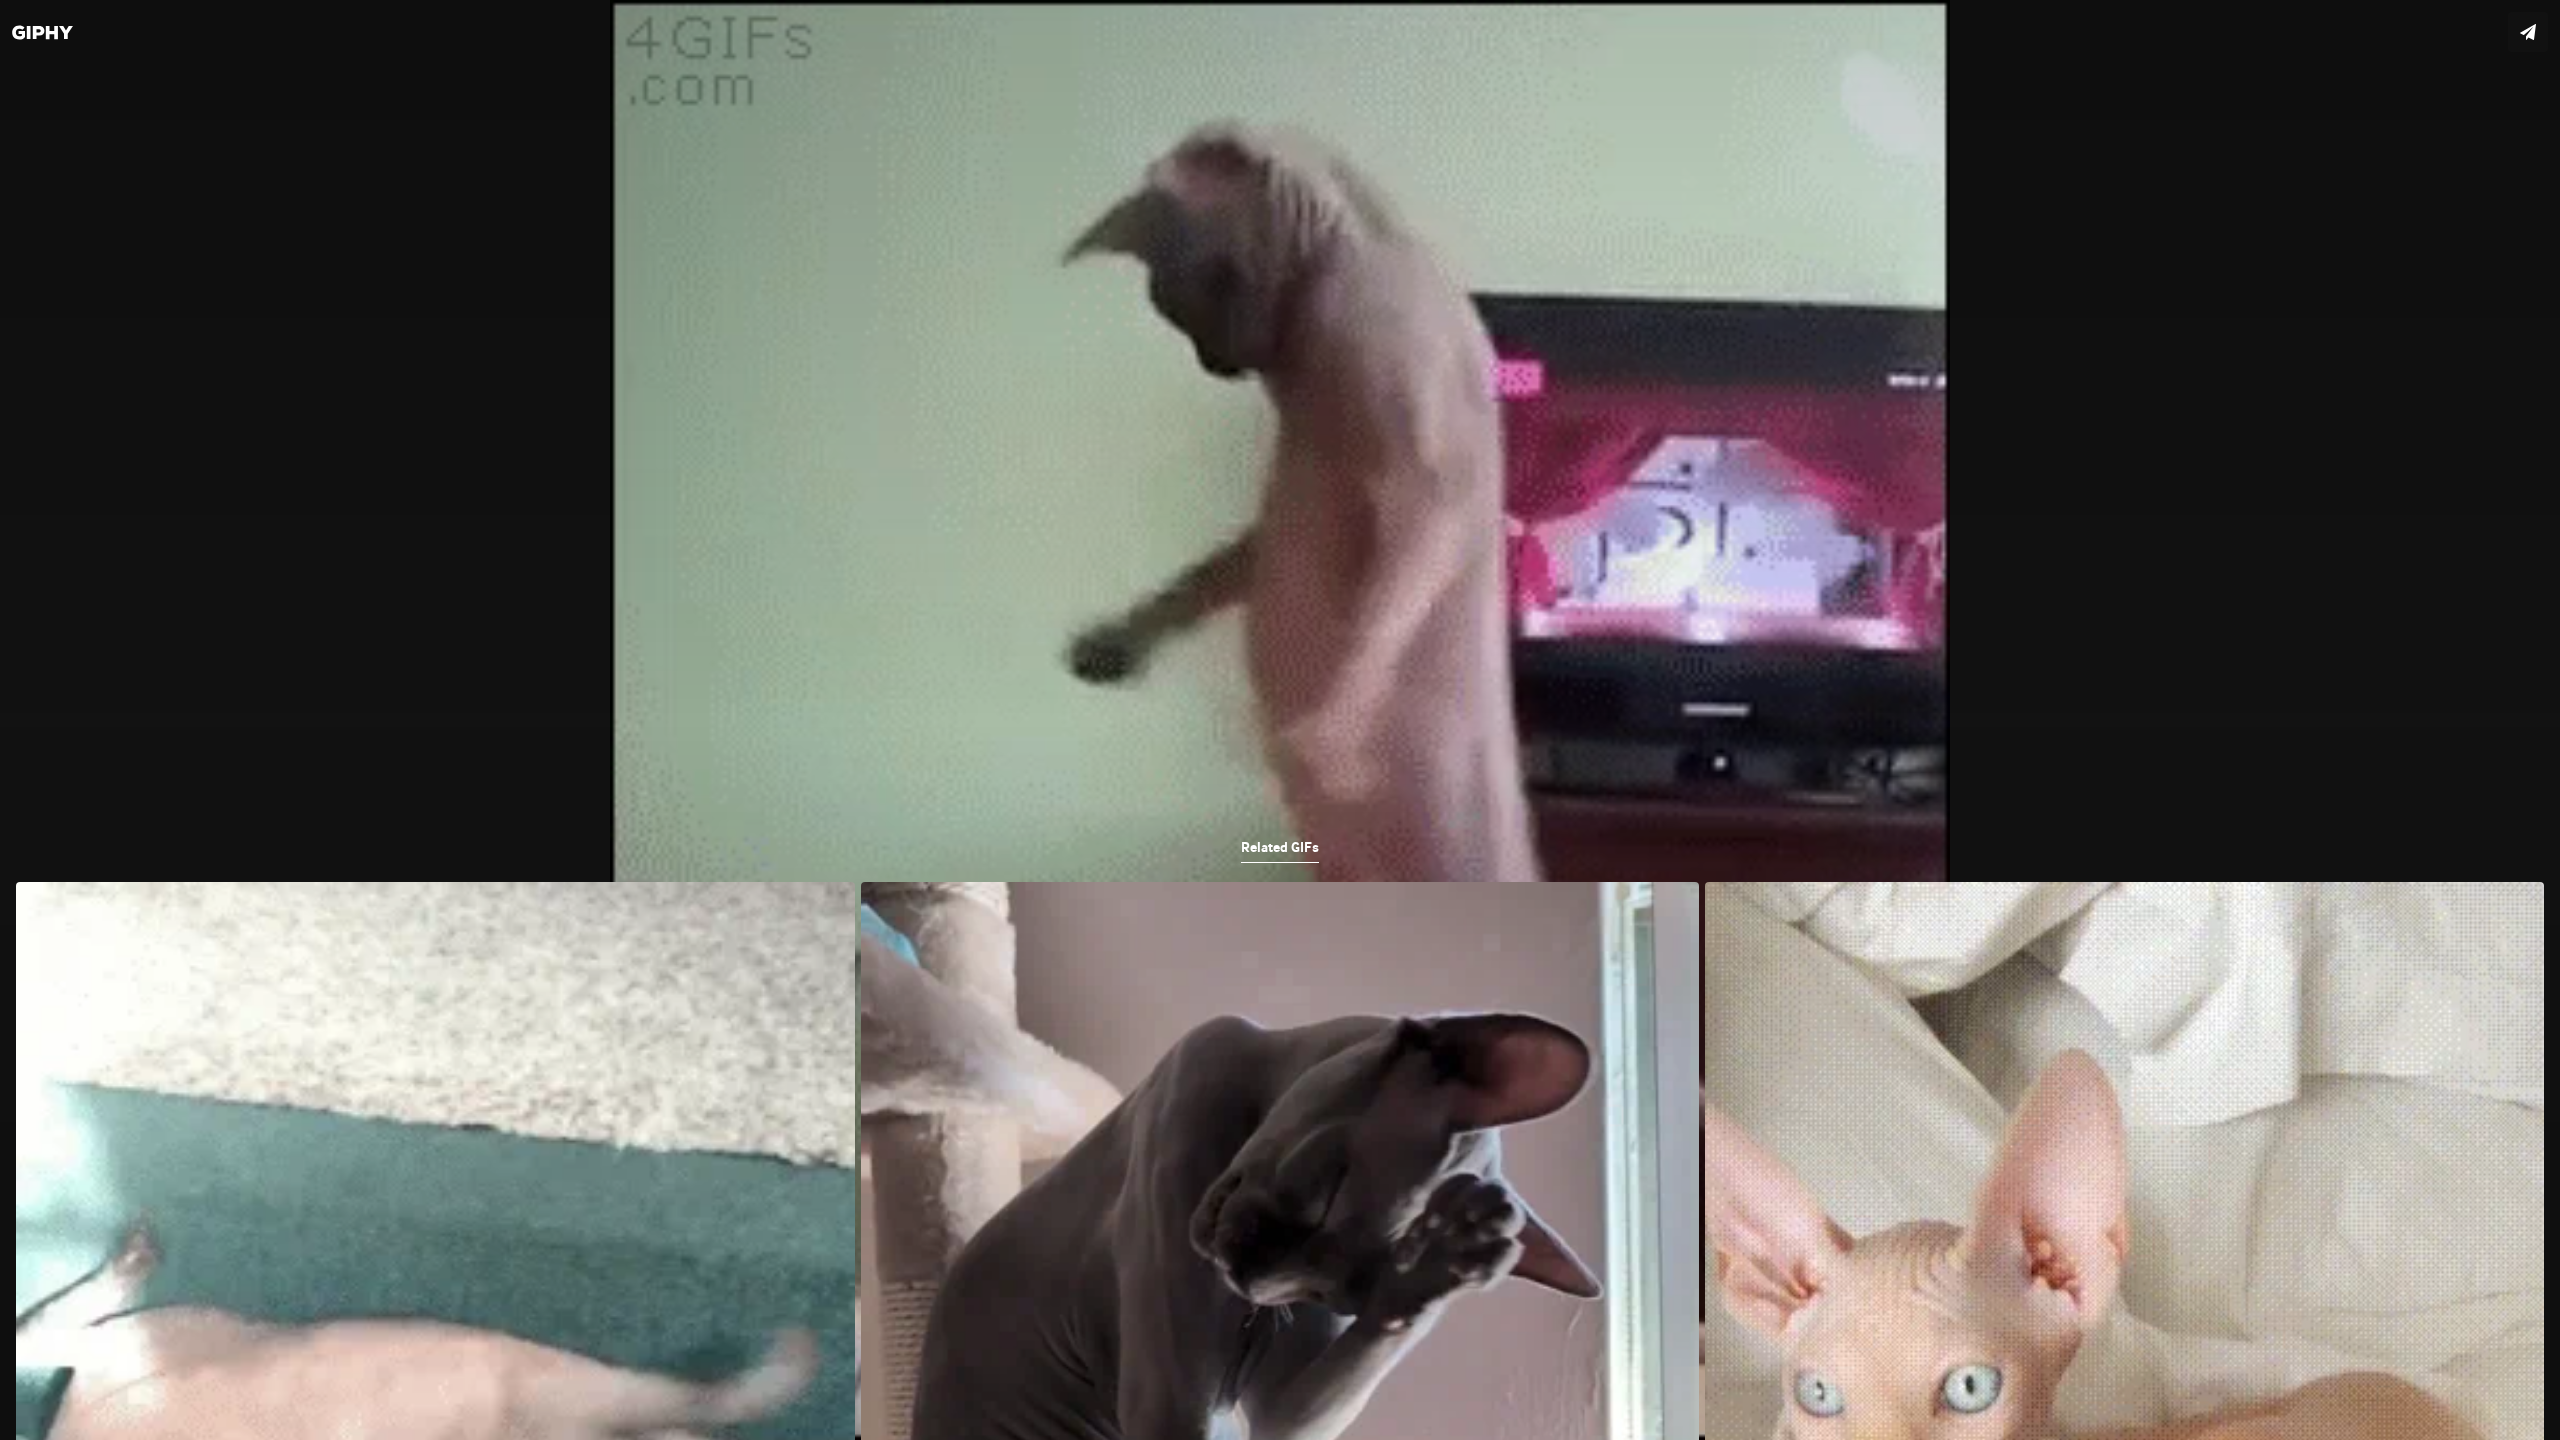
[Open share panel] (2528, 32)
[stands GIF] (1280, 720)
